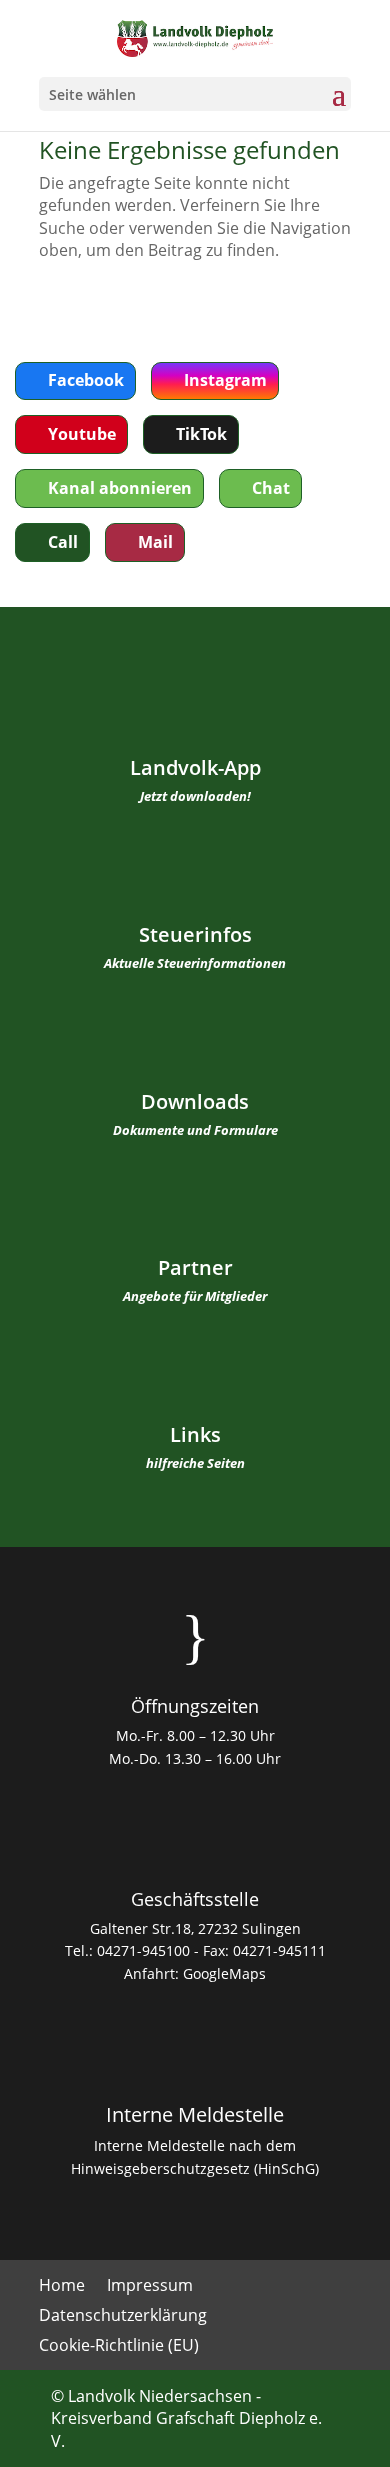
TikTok (201, 434)
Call (63, 542)
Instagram (225, 380)
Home (62, 2287)
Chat (271, 488)
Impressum (150, 2287)
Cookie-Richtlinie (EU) (119, 2347)
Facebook (86, 380)
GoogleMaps (224, 1973)
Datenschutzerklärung (123, 2317)
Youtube (82, 434)
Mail (155, 542)
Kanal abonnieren (120, 488)
